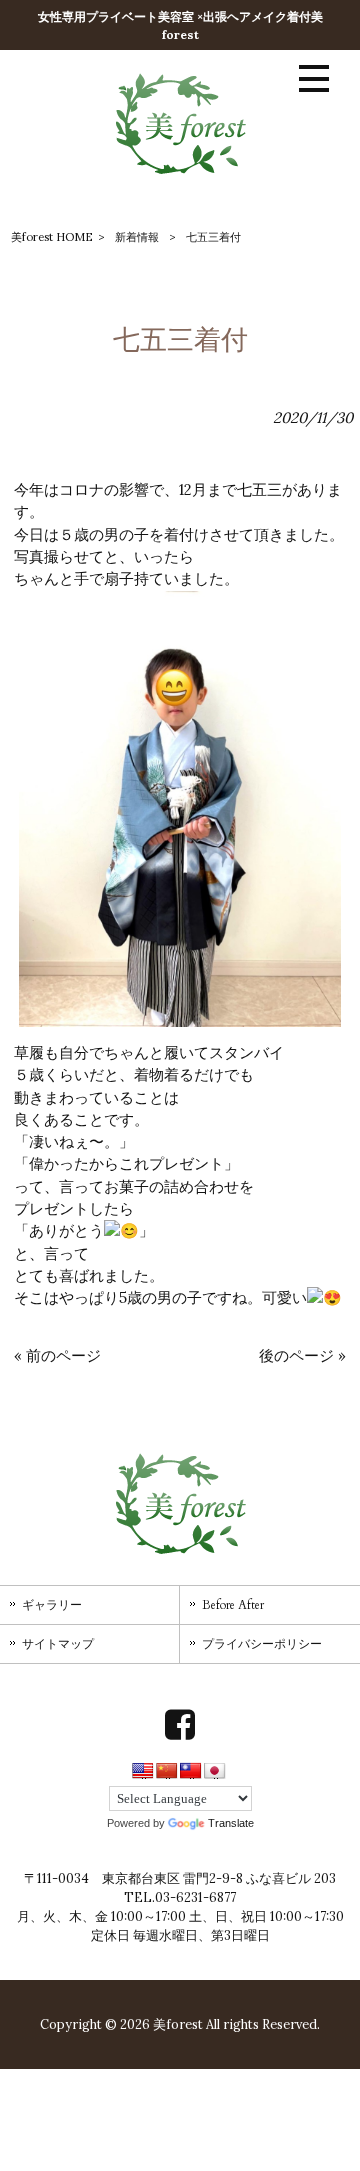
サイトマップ (58, 1644)
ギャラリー (52, 1605)
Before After (233, 1605)
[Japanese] (215, 1770)
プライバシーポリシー (262, 1644)
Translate (231, 1823)
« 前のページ (57, 1355)
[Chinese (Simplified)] (167, 1770)
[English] (143, 1770)
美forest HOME (52, 236)
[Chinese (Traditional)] (191, 1770)
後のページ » (302, 1355)
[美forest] (180, 173)
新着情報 (137, 236)
